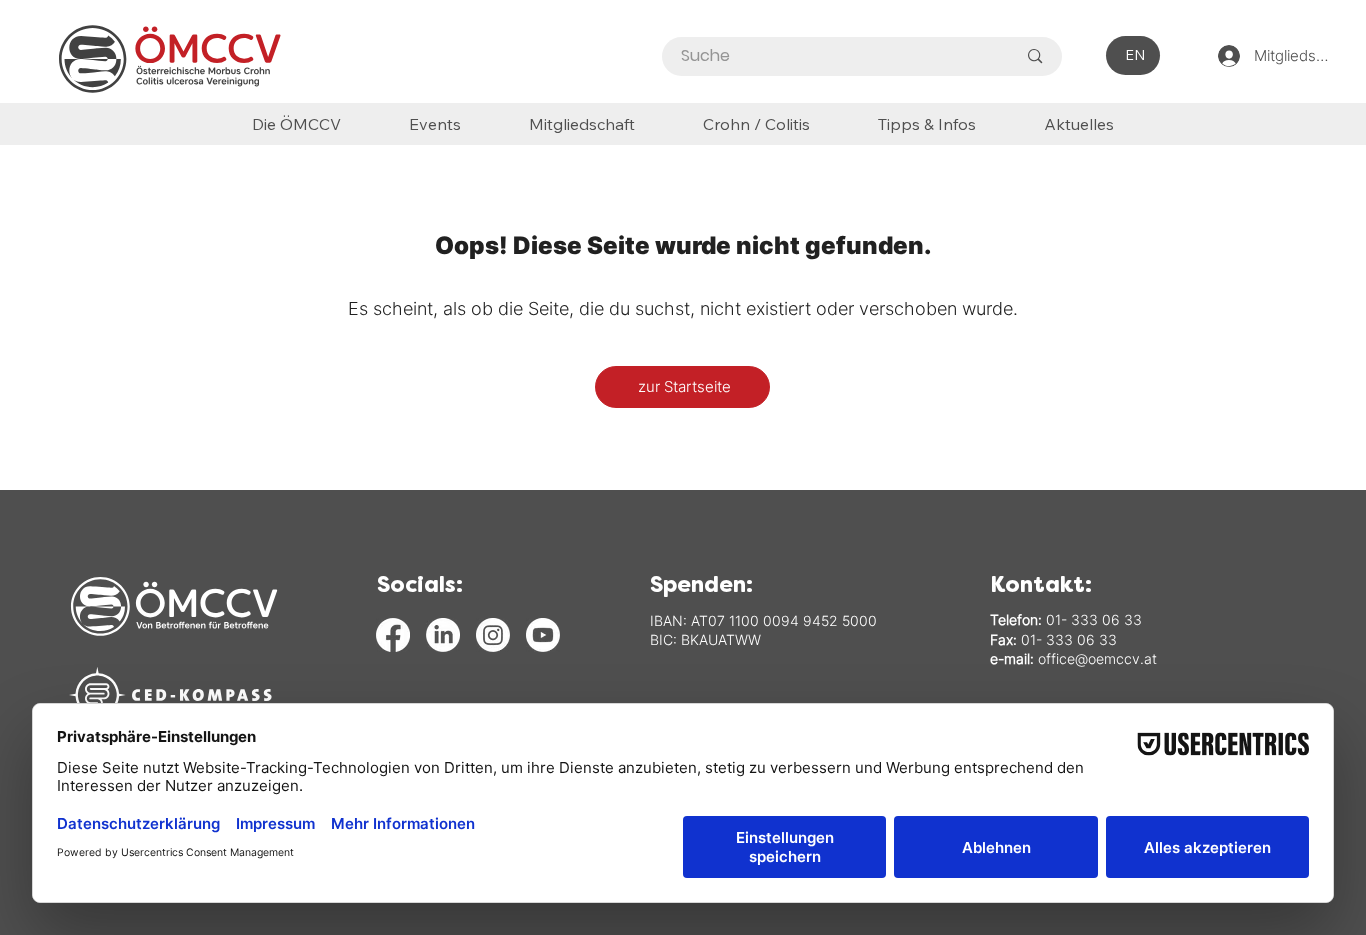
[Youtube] (543, 635)
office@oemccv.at (1097, 658)
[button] (927, 123)
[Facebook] (393, 635)
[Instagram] (493, 635)
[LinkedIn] (443, 635)
